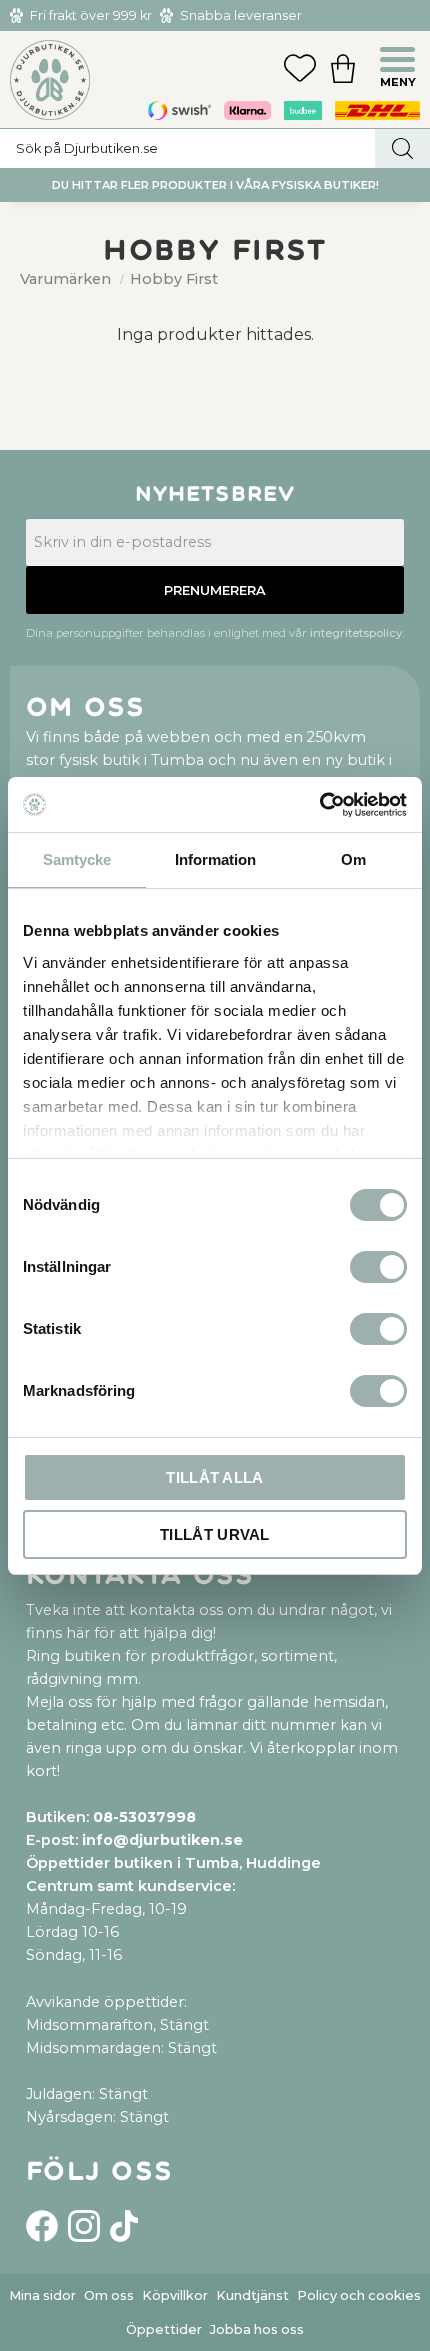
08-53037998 (144, 1817)
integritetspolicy (356, 633)
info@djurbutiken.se (162, 1840)
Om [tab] (353, 859)
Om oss (109, 2295)
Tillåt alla (214, 1477)
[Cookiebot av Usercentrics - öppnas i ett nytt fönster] (319, 805)
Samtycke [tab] (77, 859)
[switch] (378, 1267)
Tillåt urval (215, 1534)
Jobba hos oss (257, 2329)
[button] (400, 62)
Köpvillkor (175, 2295)
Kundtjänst (252, 2295)
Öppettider (164, 2329)
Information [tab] (215, 859)
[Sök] (402, 148)
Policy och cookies (359, 2295)
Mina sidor (42, 2295)
